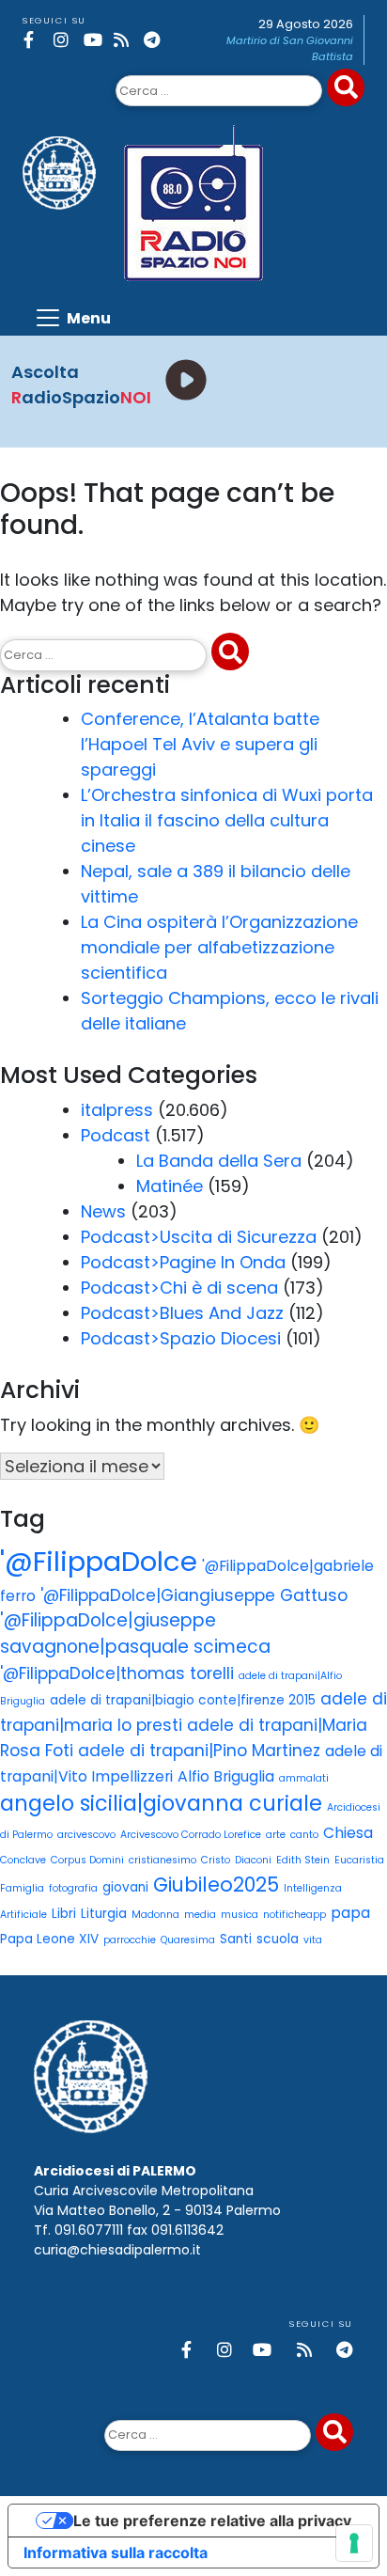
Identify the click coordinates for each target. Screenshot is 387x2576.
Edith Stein (303, 1860)
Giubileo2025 (216, 1885)
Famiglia (22, 1888)
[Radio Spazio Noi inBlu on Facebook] (35, 40)
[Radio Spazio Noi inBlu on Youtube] (95, 40)
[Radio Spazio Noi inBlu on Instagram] (65, 40)
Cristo (216, 1860)
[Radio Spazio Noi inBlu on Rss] (125, 40)
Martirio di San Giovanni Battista (290, 48)
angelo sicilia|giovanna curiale (161, 1803)
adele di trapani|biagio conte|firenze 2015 (183, 1700)
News (103, 1211)
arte (276, 1835)
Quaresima (188, 1940)
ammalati (304, 1778)
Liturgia (104, 1914)
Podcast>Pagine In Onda (183, 1262)
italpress (117, 1110)
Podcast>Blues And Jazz (182, 1313)
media (200, 1915)
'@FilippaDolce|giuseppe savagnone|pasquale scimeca (135, 1634)
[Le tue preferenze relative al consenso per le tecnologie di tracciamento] (354, 2543)
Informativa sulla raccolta (116, 2552)
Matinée (170, 1186)
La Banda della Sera (219, 1161)
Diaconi (253, 1860)
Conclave (23, 1860)
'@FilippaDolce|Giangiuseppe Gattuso (194, 1595)
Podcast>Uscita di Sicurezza (199, 1237)
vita (313, 1940)
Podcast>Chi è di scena (179, 1288)
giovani (125, 1887)
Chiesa (348, 1833)
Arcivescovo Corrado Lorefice (191, 1835)
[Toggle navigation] (72, 318)
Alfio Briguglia (226, 1776)
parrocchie (130, 1940)
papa (350, 1913)
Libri (64, 1914)
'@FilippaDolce (99, 1561)
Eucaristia (359, 1860)
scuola (278, 1939)
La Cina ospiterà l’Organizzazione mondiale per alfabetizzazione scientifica (219, 947)
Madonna (155, 1915)
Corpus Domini (87, 1860)
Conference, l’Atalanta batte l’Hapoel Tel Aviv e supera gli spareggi (200, 744)
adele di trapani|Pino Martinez (199, 1751)
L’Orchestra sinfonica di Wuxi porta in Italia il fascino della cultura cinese (227, 820)
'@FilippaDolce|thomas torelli (117, 1673)
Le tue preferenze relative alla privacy (212, 2521)
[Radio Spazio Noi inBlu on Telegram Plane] (155, 40)
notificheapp (294, 1915)
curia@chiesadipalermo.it (117, 2250)
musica (240, 1915)
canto (304, 1835)
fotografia (73, 1888)
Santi (236, 1939)
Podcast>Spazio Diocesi (181, 1338)
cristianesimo (163, 1860)
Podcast (116, 1135)
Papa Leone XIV (49, 1939)
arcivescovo (86, 1835)
